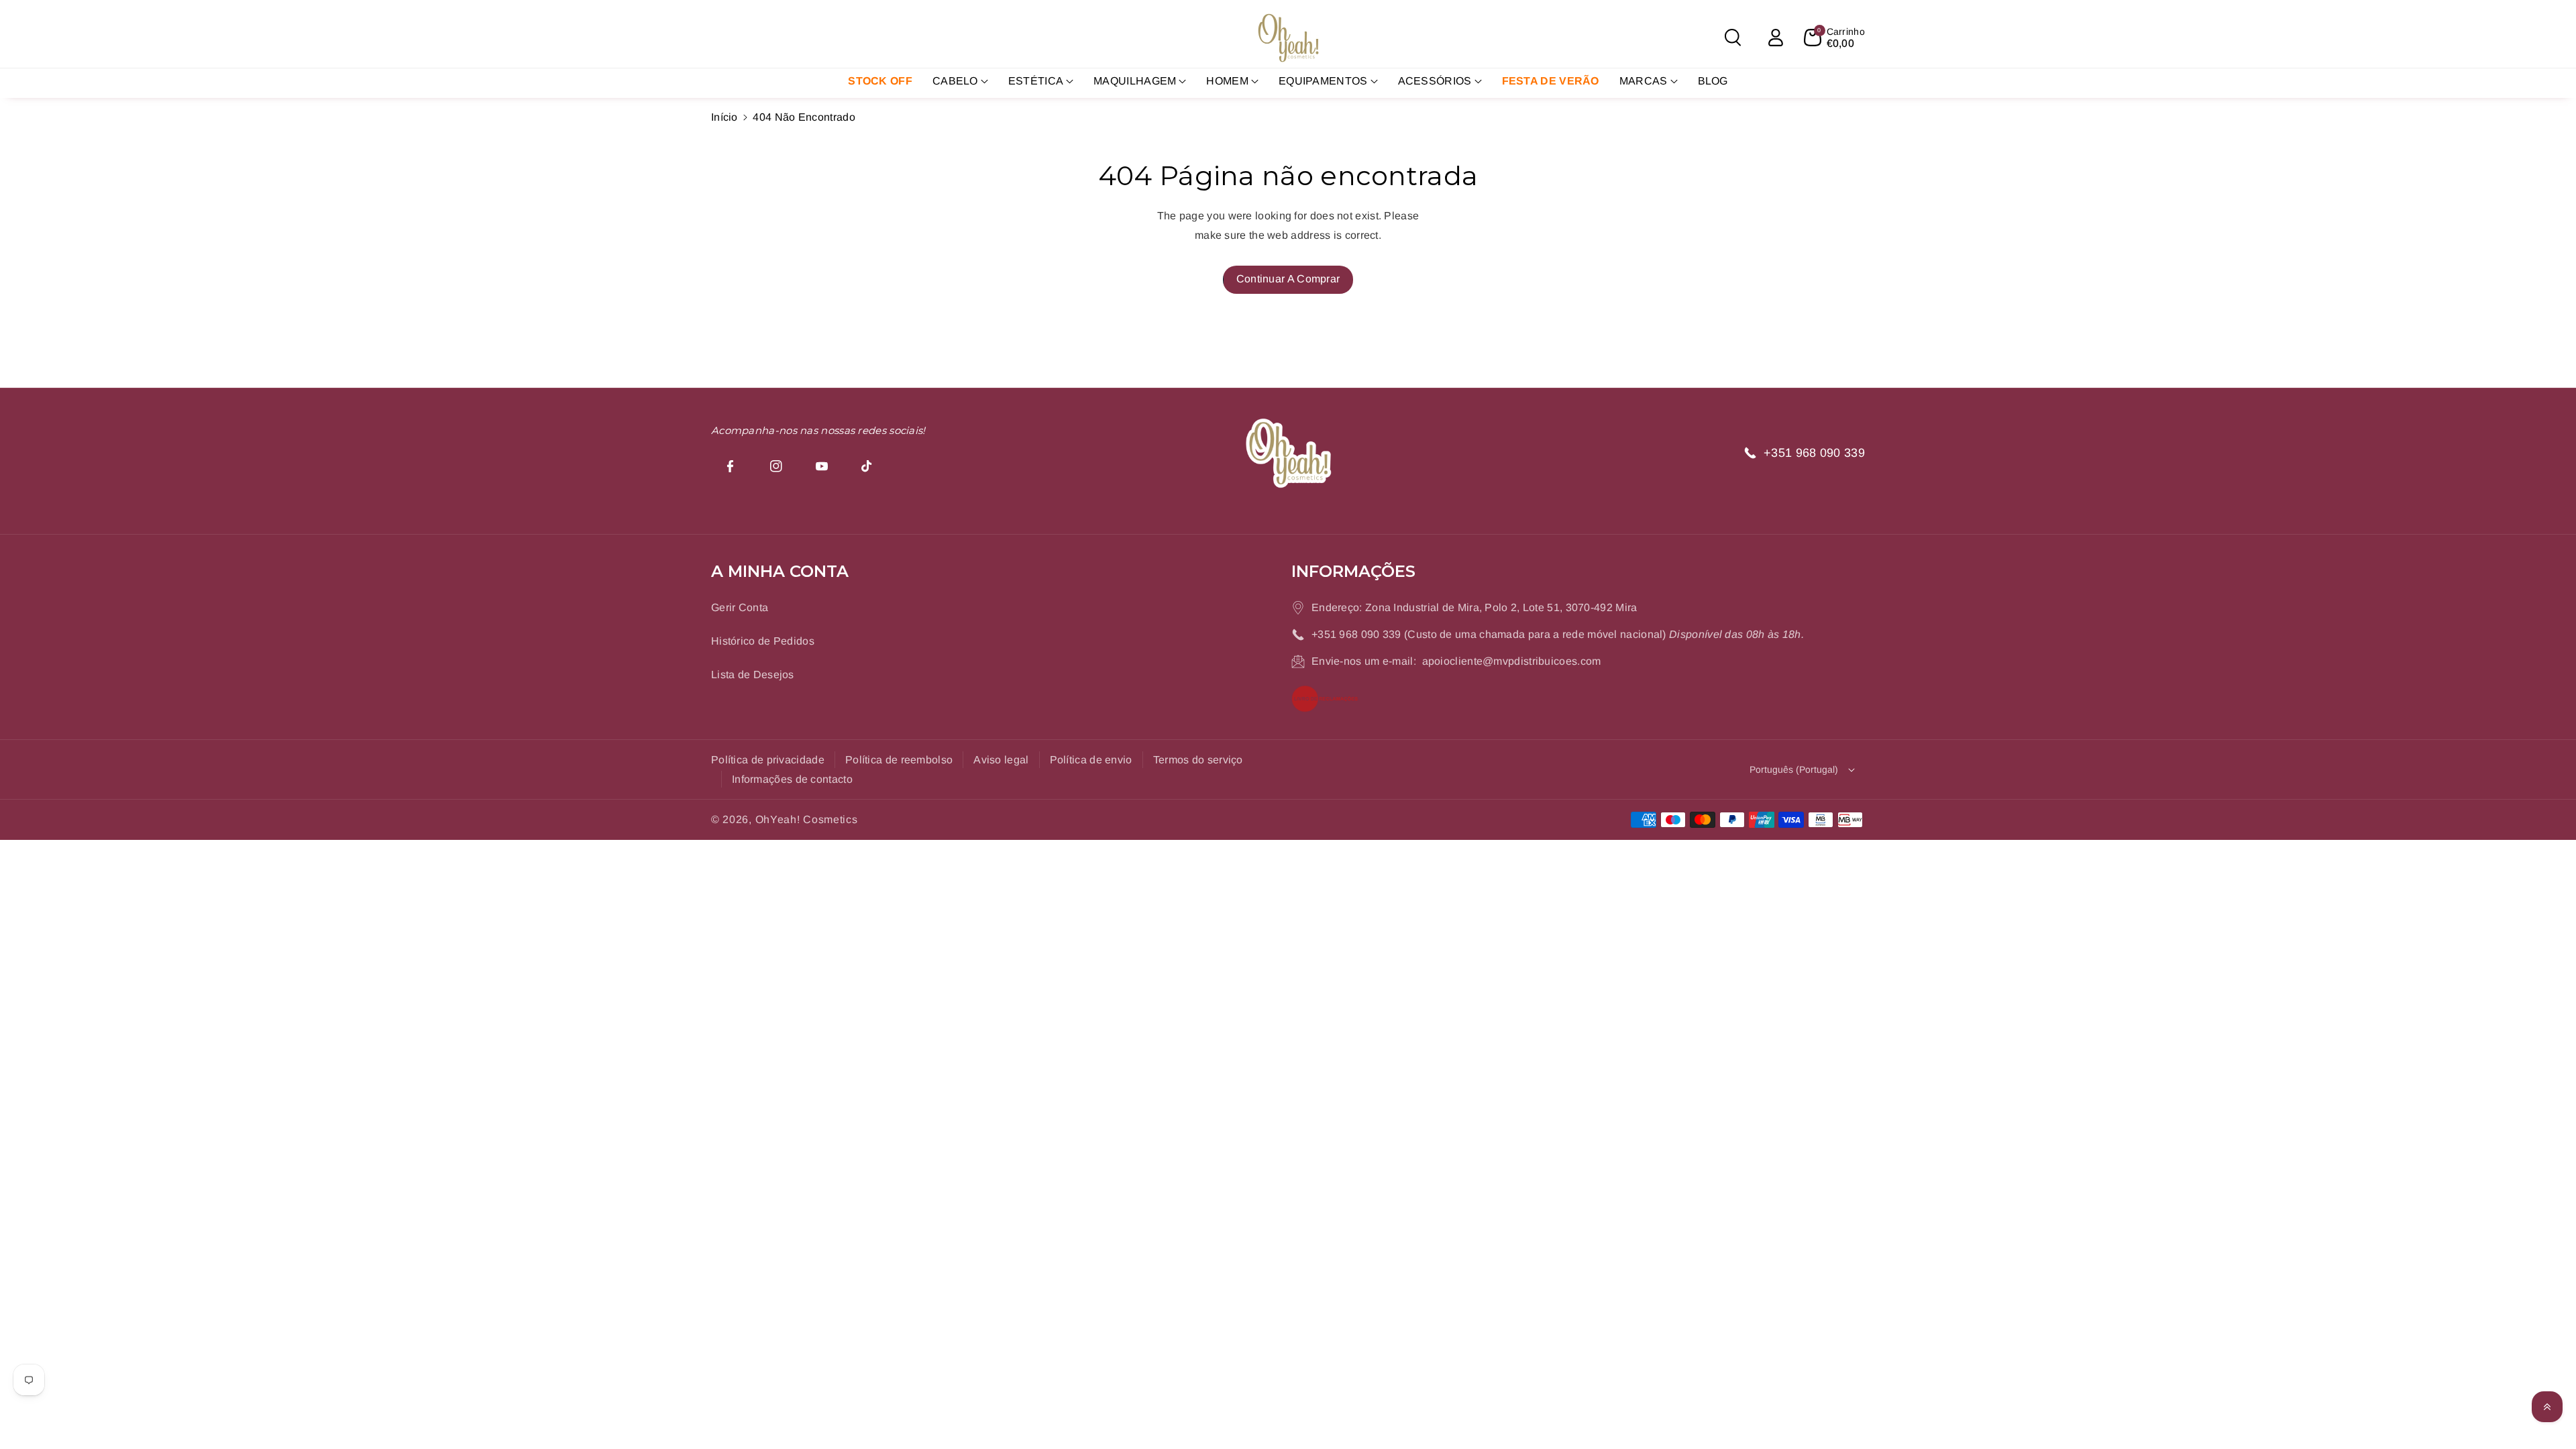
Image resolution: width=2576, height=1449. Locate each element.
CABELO (955, 81)
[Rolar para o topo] (2547, 1407)
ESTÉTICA (1036, 81)
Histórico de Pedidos (763, 641)
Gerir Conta (740, 607)
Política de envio (1091, 760)
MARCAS (1644, 81)
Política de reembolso (899, 760)
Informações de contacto (792, 779)
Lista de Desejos (753, 675)
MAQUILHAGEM (1135, 81)
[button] (1733, 38)
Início (724, 117)
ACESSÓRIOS (1435, 81)
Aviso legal (1001, 760)
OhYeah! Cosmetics (807, 819)
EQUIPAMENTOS (1323, 81)
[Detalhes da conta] (1776, 38)
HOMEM (1227, 81)
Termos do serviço (1198, 760)
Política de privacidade (768, 760)
